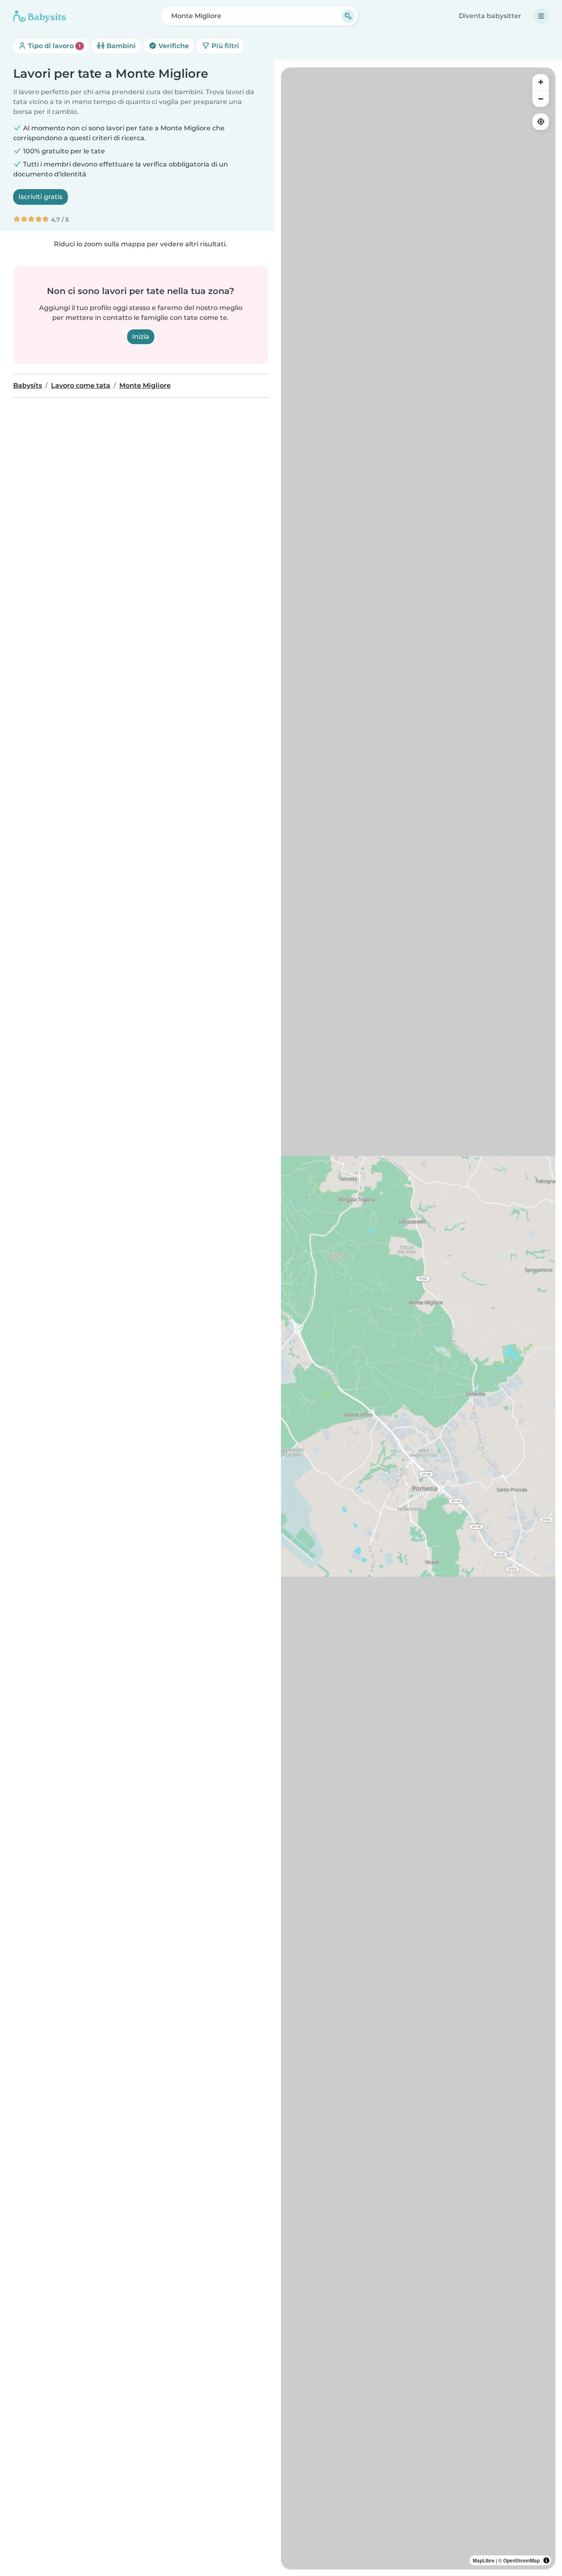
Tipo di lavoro (53, 46)
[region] (418, 1318)
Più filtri (224, 46)
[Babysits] (39, 16)
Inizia (141, 337)
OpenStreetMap (521, 2560)
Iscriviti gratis (41, 197)
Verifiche (173, 46)
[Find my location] (541, 122)
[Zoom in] (541, 82)
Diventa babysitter (490, 16)
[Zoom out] (541, 99)
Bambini (120, 46)
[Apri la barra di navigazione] (541, 16)
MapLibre (484, 2560)
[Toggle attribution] (546, 2560)
